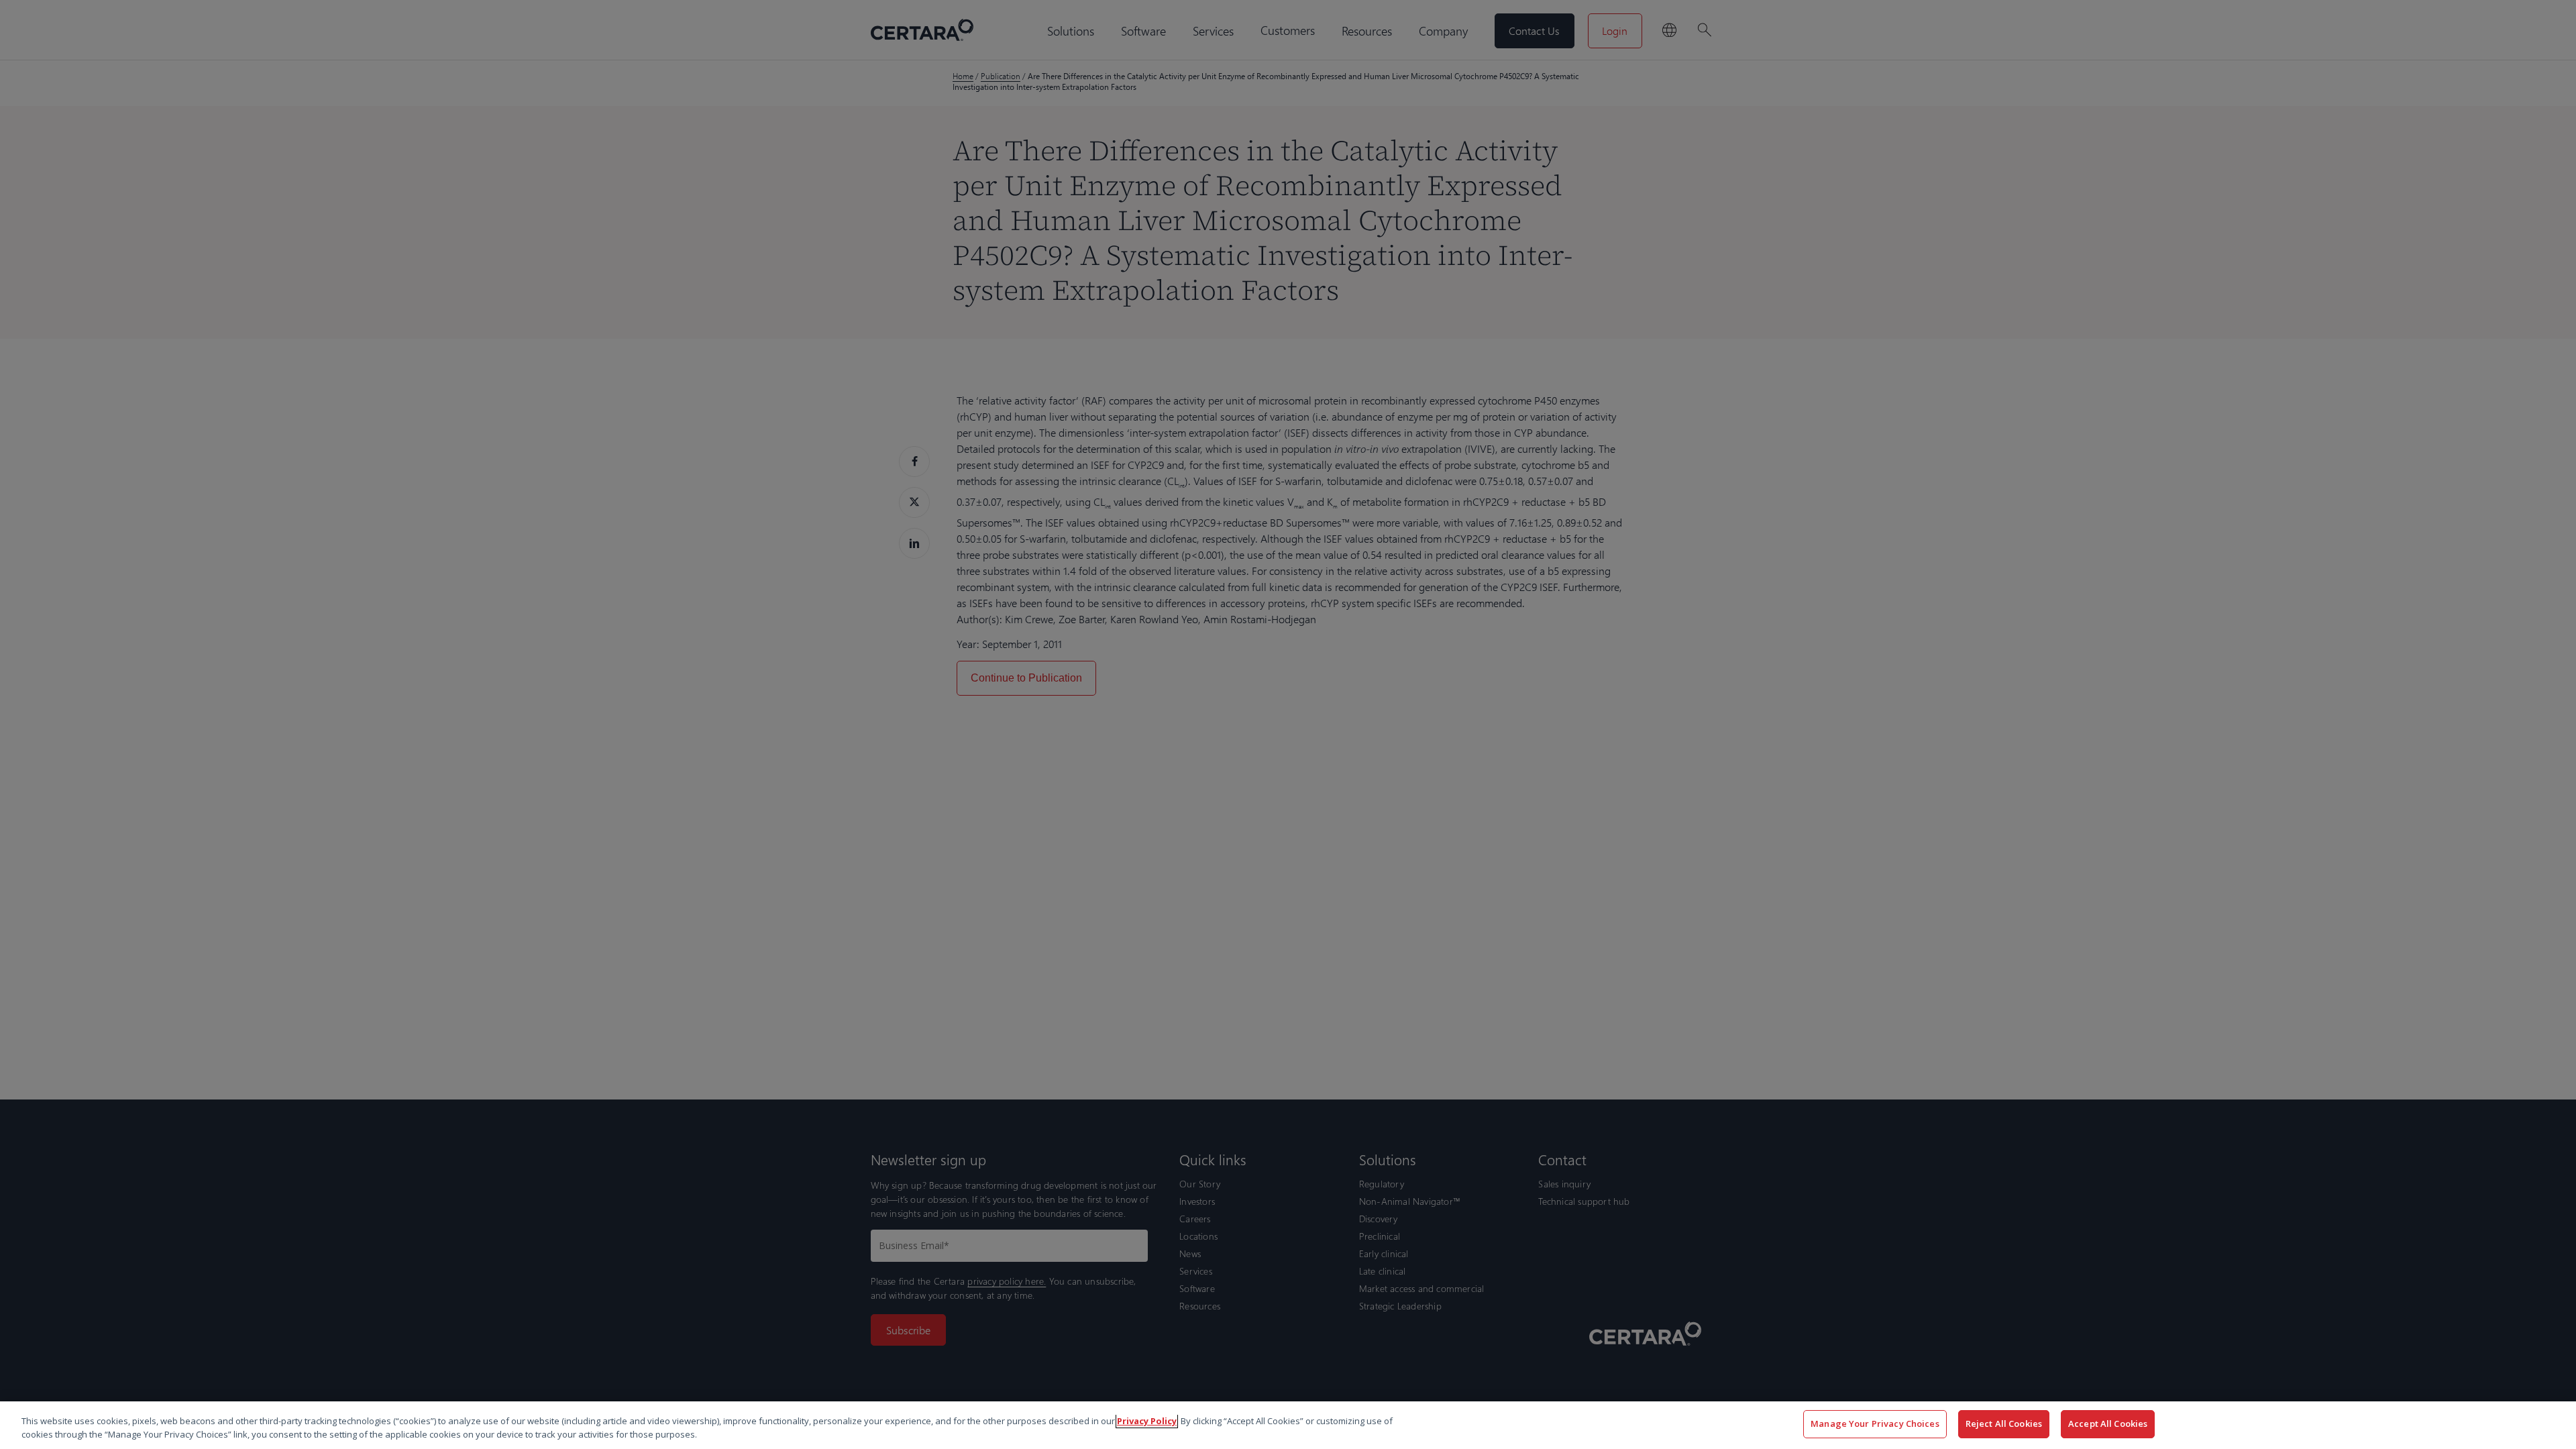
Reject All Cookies (2004, 1424)
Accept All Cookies (2108, 1424)
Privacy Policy (1147, 1421)
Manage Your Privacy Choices (1875, 1424)
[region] (1288, 1425)
